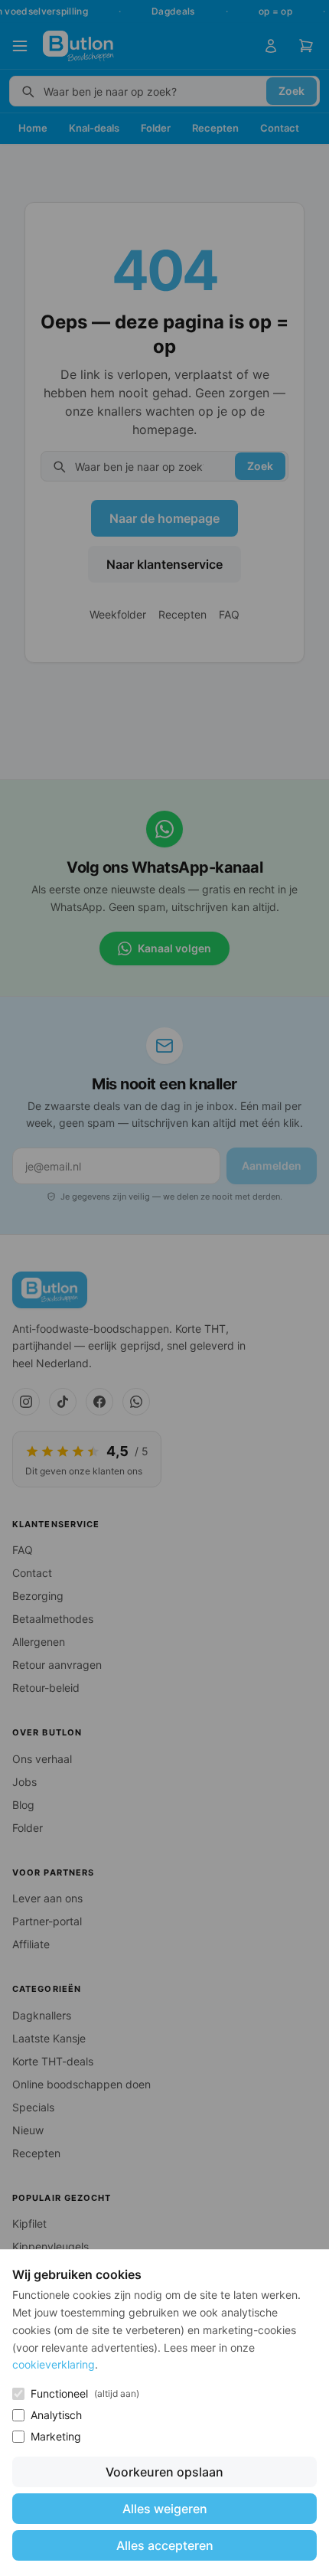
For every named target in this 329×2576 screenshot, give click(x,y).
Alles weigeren (165, 2509)
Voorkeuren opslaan (164, 2472)
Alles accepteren (165, 2545)
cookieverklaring (54, 2364)
